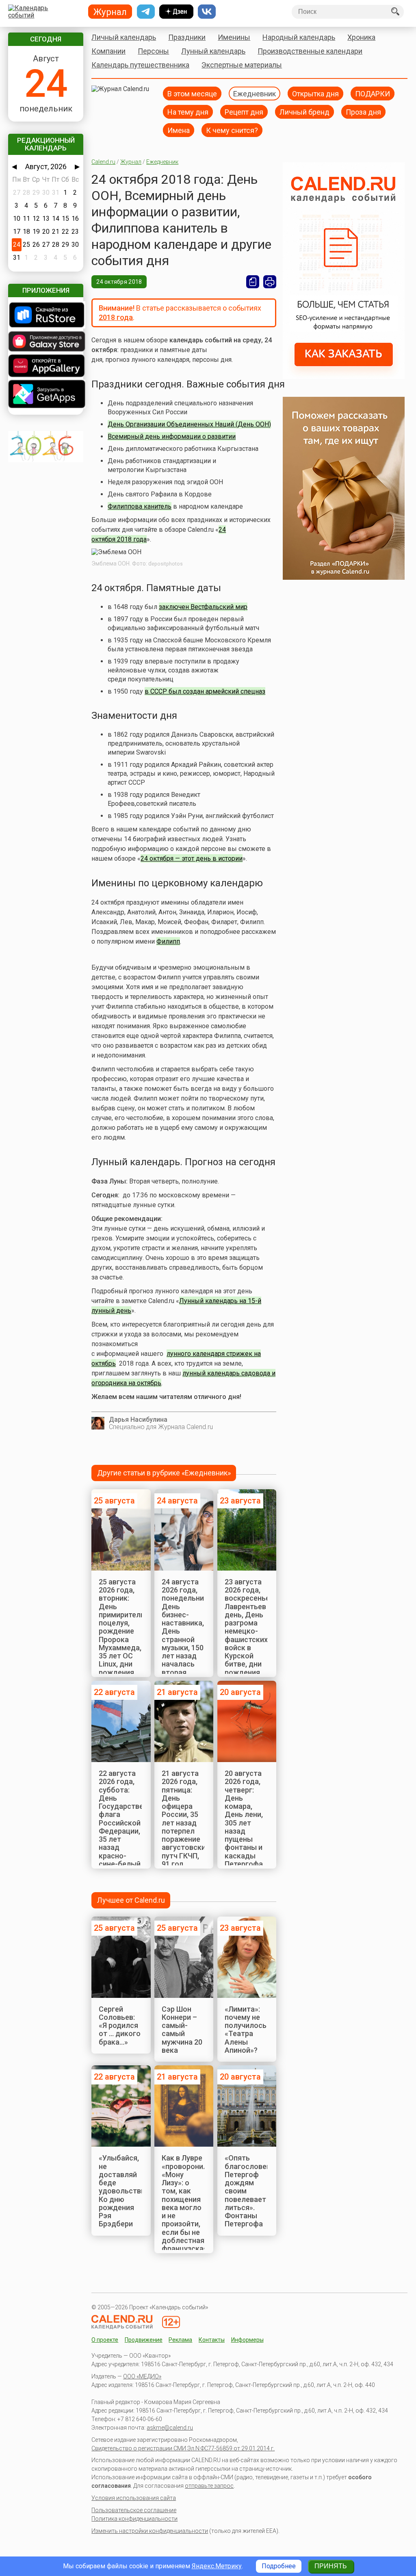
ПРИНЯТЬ (331, 2566)
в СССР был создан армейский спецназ (205, 691)
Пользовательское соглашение (134, 2510)
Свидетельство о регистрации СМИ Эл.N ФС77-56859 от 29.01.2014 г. (183, 2448)
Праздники (187, 37)
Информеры (247, 2340)
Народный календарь (299, 37)
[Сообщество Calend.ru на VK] (207, 12)
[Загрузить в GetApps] (45, 395)
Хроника (361, 37)
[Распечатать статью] (270, 282)
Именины (234, 37)
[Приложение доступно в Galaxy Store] (45, 342)
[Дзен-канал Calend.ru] (176, 12)
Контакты (212, 2340)
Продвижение (144, 2340)
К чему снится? (232, 130)
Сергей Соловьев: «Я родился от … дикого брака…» (120, 2026)
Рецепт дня (244, 112)
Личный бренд (304, 112)
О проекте (105, 2340)
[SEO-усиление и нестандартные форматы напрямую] (344, 377)
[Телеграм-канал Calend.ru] (146, 12)
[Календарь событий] (44, 12)
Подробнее (279, 2566)
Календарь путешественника (140, 65)
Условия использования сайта (134, 2498)
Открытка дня (315, 93)
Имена (179, 130)
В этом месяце (192, 93)
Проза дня (363, 112)
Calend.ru (103, 162)
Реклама (180, 2340)
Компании (108, 51)
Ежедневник (255, 93)
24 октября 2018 (119, 282)
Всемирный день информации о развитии (172, 436)
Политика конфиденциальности (134, 2519)
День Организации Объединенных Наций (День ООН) (189, 424)
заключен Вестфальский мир (203, 607)
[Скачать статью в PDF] (253, 282)
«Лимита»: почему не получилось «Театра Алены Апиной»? (246, 2030)
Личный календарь (124, 37)
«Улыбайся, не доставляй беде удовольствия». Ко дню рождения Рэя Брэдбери (127, 2191)
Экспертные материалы (242, 65)
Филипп (168, 941)
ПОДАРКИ (373, 93)
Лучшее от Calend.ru (131, 1900)
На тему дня (188, 112)
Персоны (153, 51)
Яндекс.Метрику (217, 2566)
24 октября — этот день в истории (192, 858)
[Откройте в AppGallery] (45, 367)
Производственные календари (310, 51)
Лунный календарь (213, 51)
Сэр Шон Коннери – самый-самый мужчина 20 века (182, 2030)
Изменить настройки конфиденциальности (150, 2531)
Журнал (131, 162)
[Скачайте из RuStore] (45, 316)
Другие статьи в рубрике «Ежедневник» (164, 1473)
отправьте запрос (209, 2486)
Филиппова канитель (140, 506)
